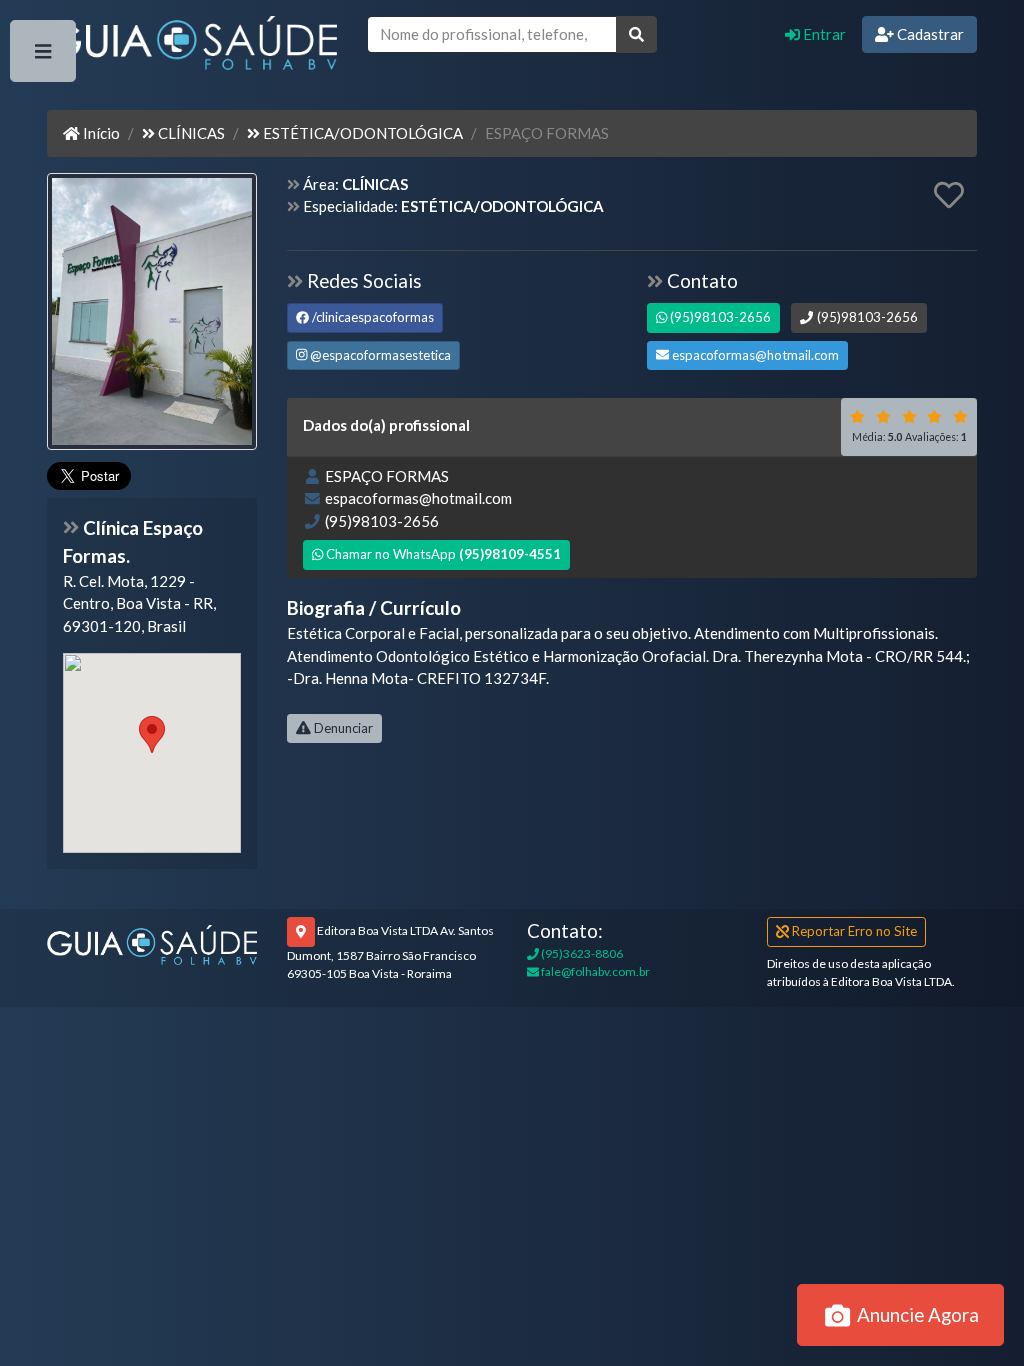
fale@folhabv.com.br (594, 971)
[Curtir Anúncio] (949, 196)
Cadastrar (929, 34)
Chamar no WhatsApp (442, 554)
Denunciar (342, 728)
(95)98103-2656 (719, 317)
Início (100, 133)
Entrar (823, 34)
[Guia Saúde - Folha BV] (152, 943)
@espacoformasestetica (379, 355)
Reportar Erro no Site (853, 931)
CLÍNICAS (190, 133)
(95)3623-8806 (581, 953)
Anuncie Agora (916, 1314)
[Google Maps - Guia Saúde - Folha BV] (152, 753)
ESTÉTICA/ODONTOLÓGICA (361, 133)
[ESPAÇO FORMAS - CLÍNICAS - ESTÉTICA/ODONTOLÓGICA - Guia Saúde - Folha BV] (152, 313)
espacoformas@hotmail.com (754, 355)
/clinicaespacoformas (371, 317)
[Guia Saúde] (192, 47)
